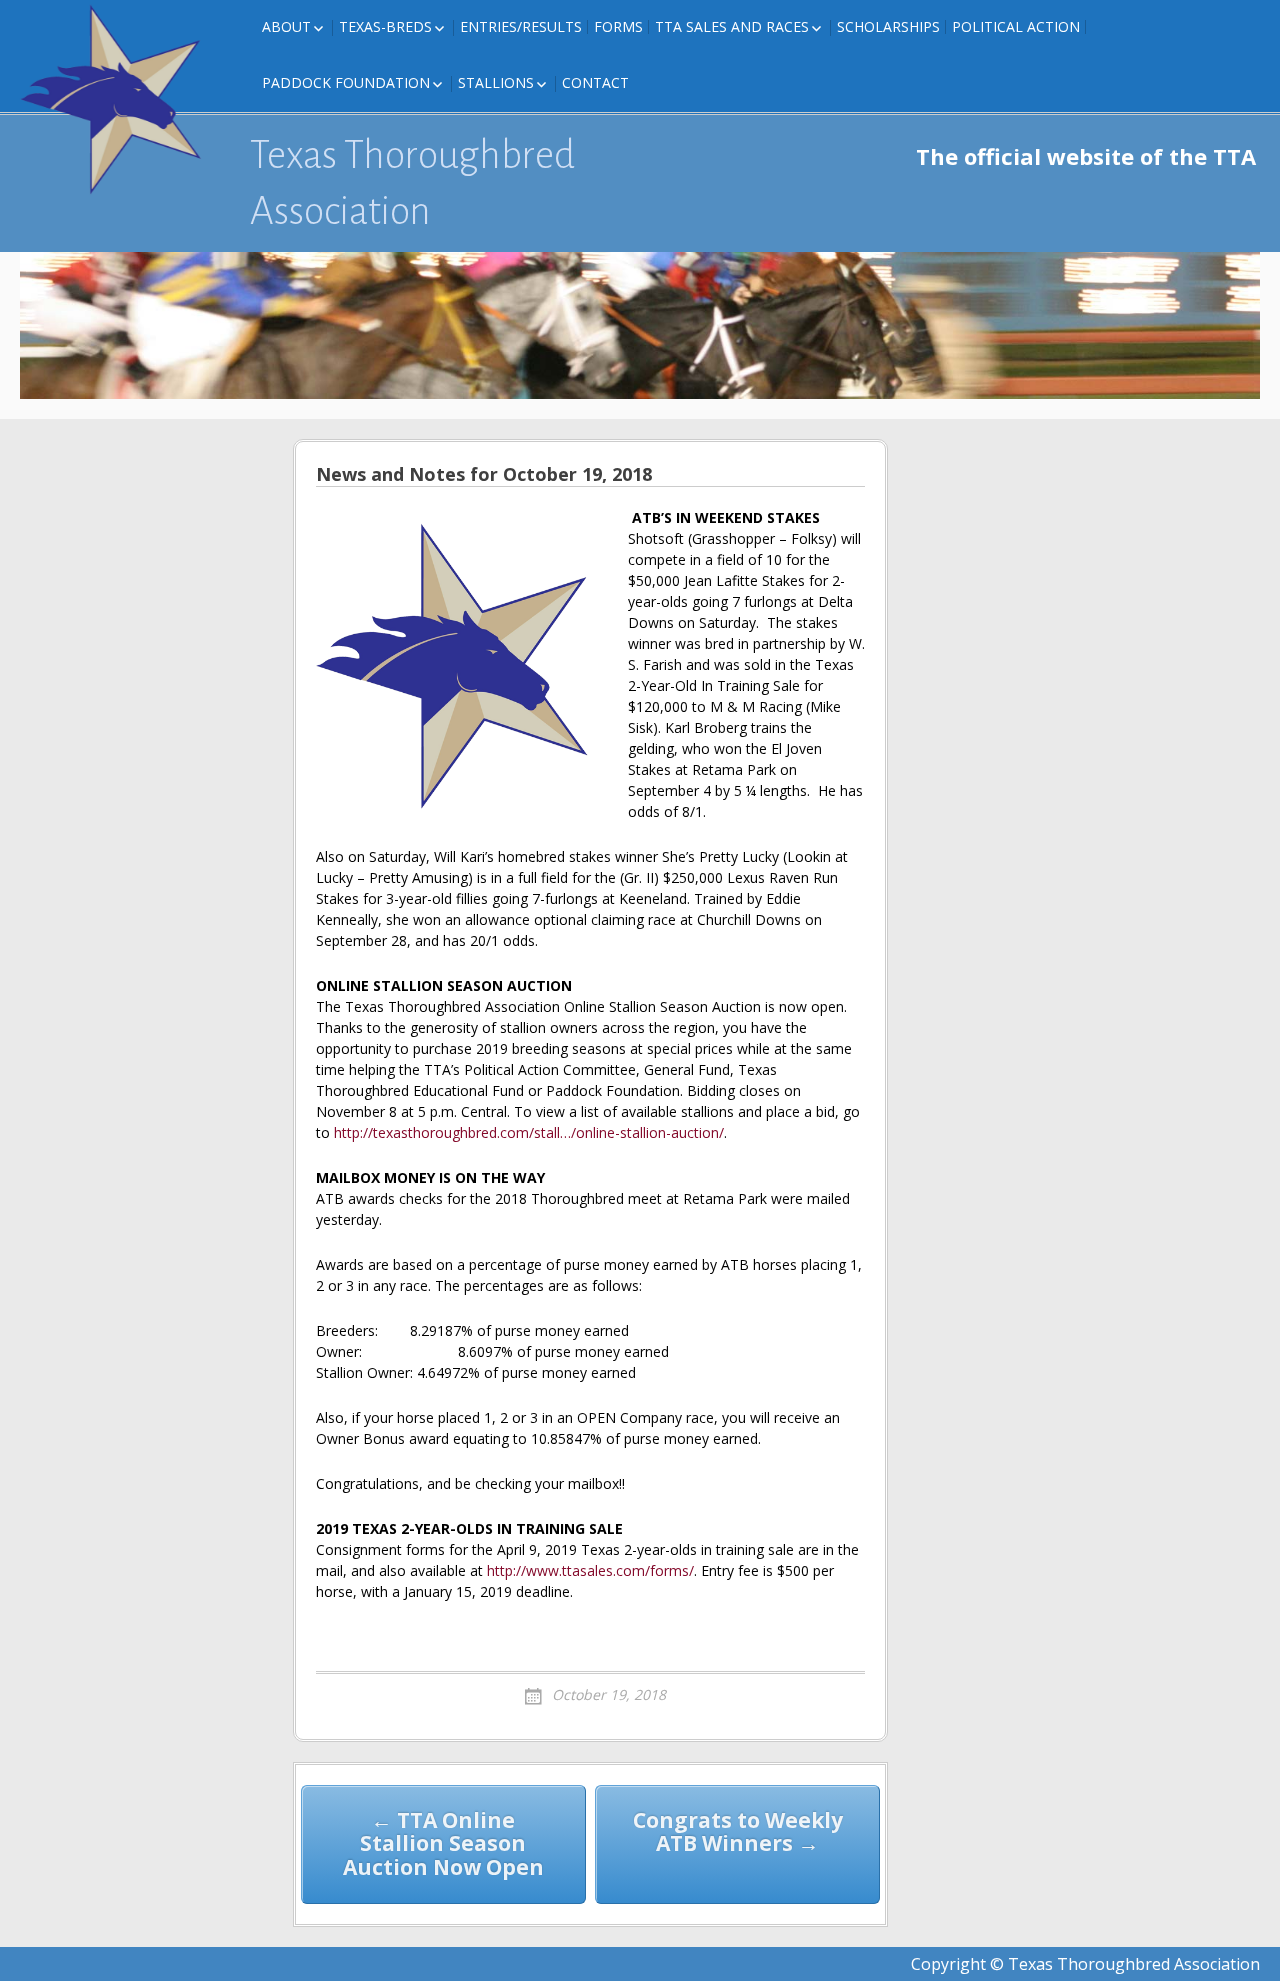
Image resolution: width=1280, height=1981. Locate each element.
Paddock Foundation (346, 82)
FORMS (618, 26)
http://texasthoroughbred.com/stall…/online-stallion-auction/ (529, 1132)
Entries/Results (521, 26)
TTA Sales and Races (732, 26)
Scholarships (888, 26)
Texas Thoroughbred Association (412, 183)
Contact (595, 82)
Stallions (496, 82)
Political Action (1016, 26)
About (286, 26)
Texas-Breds (385, 26)
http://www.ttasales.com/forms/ (590, 1570)
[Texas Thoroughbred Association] (120, 100)
